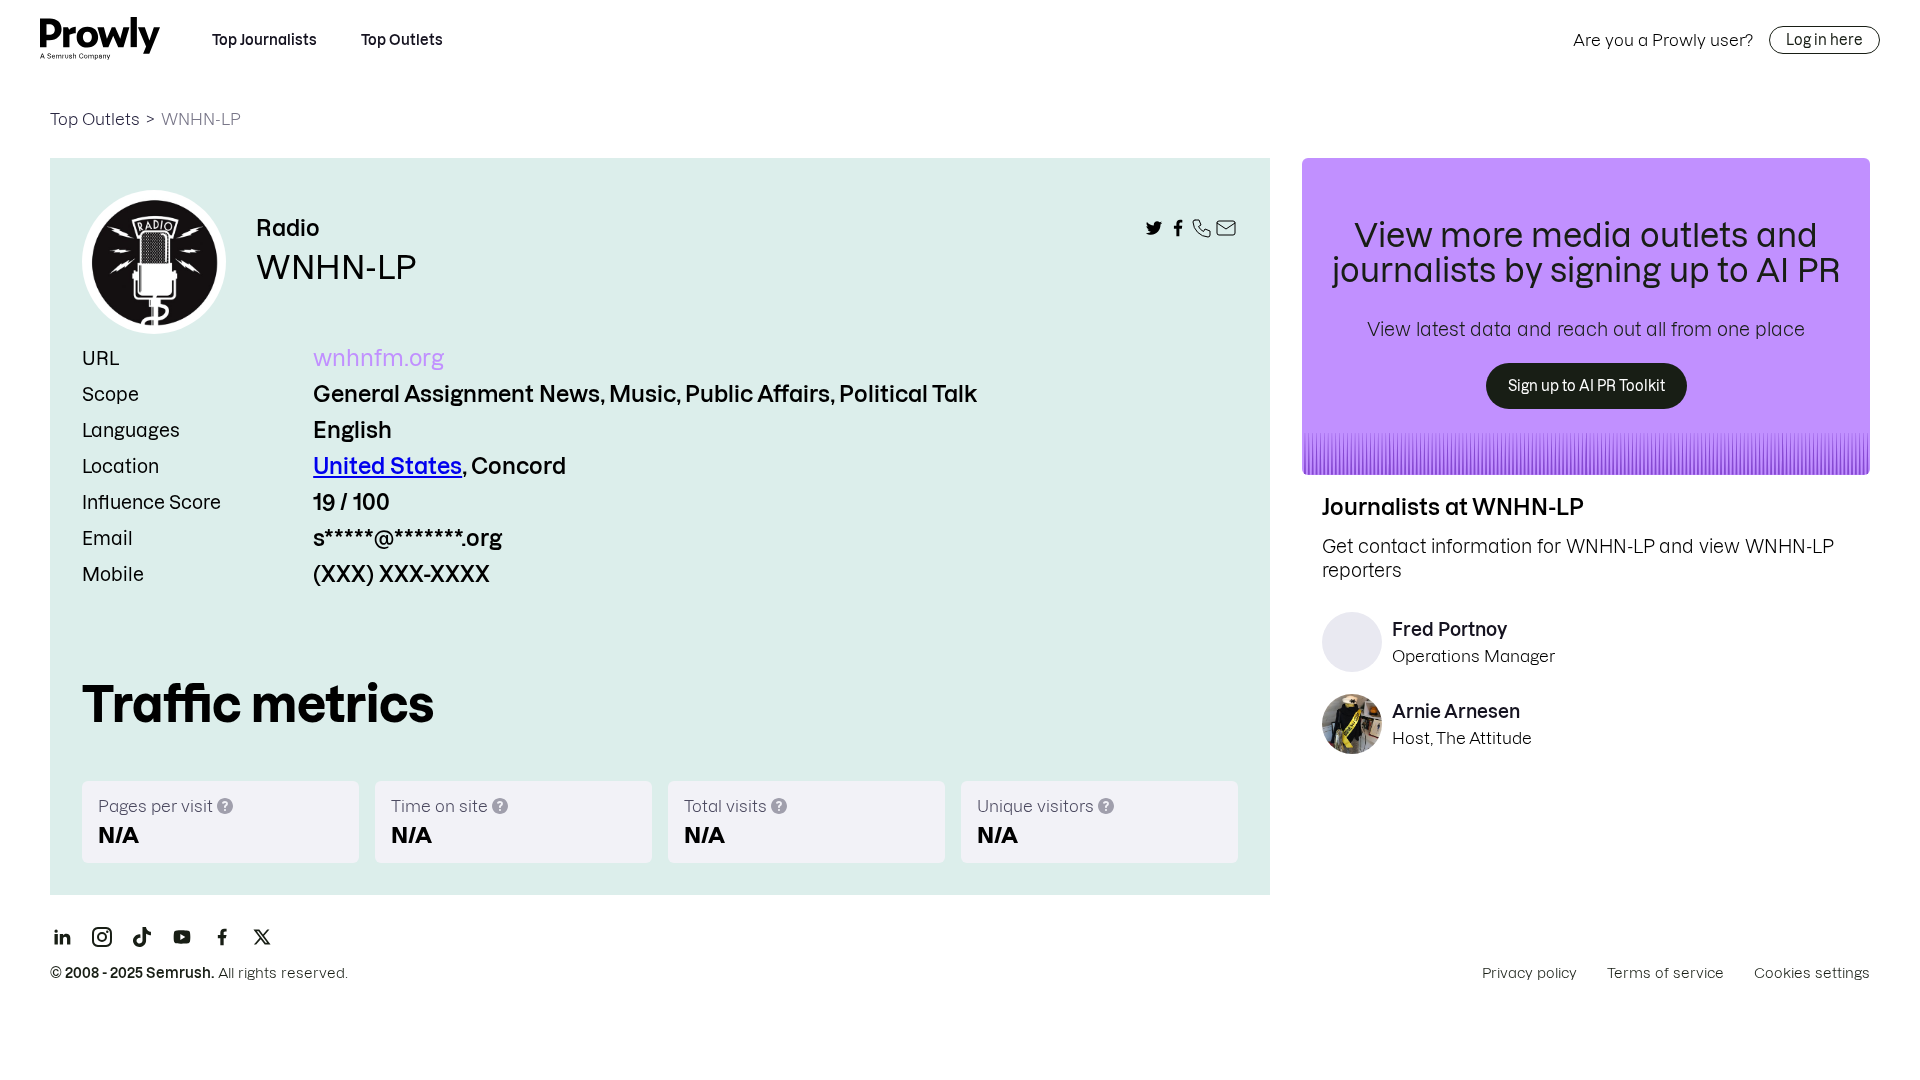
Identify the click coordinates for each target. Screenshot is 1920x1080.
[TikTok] (142, 937)
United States (387, 466)
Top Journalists (264, 40)
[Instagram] (102, 937)
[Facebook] (222, 937)
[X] (262, 937)
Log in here (1824, 40)
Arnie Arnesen (1456, 711)
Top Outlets (402, 40)
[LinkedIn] (62, 937)
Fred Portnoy (1449, 629)
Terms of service (1665, 973)
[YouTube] (182, 937)
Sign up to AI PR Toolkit (1586, 386)
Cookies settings (1812, 973)
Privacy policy (1529, 973)
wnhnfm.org (378, 358)
